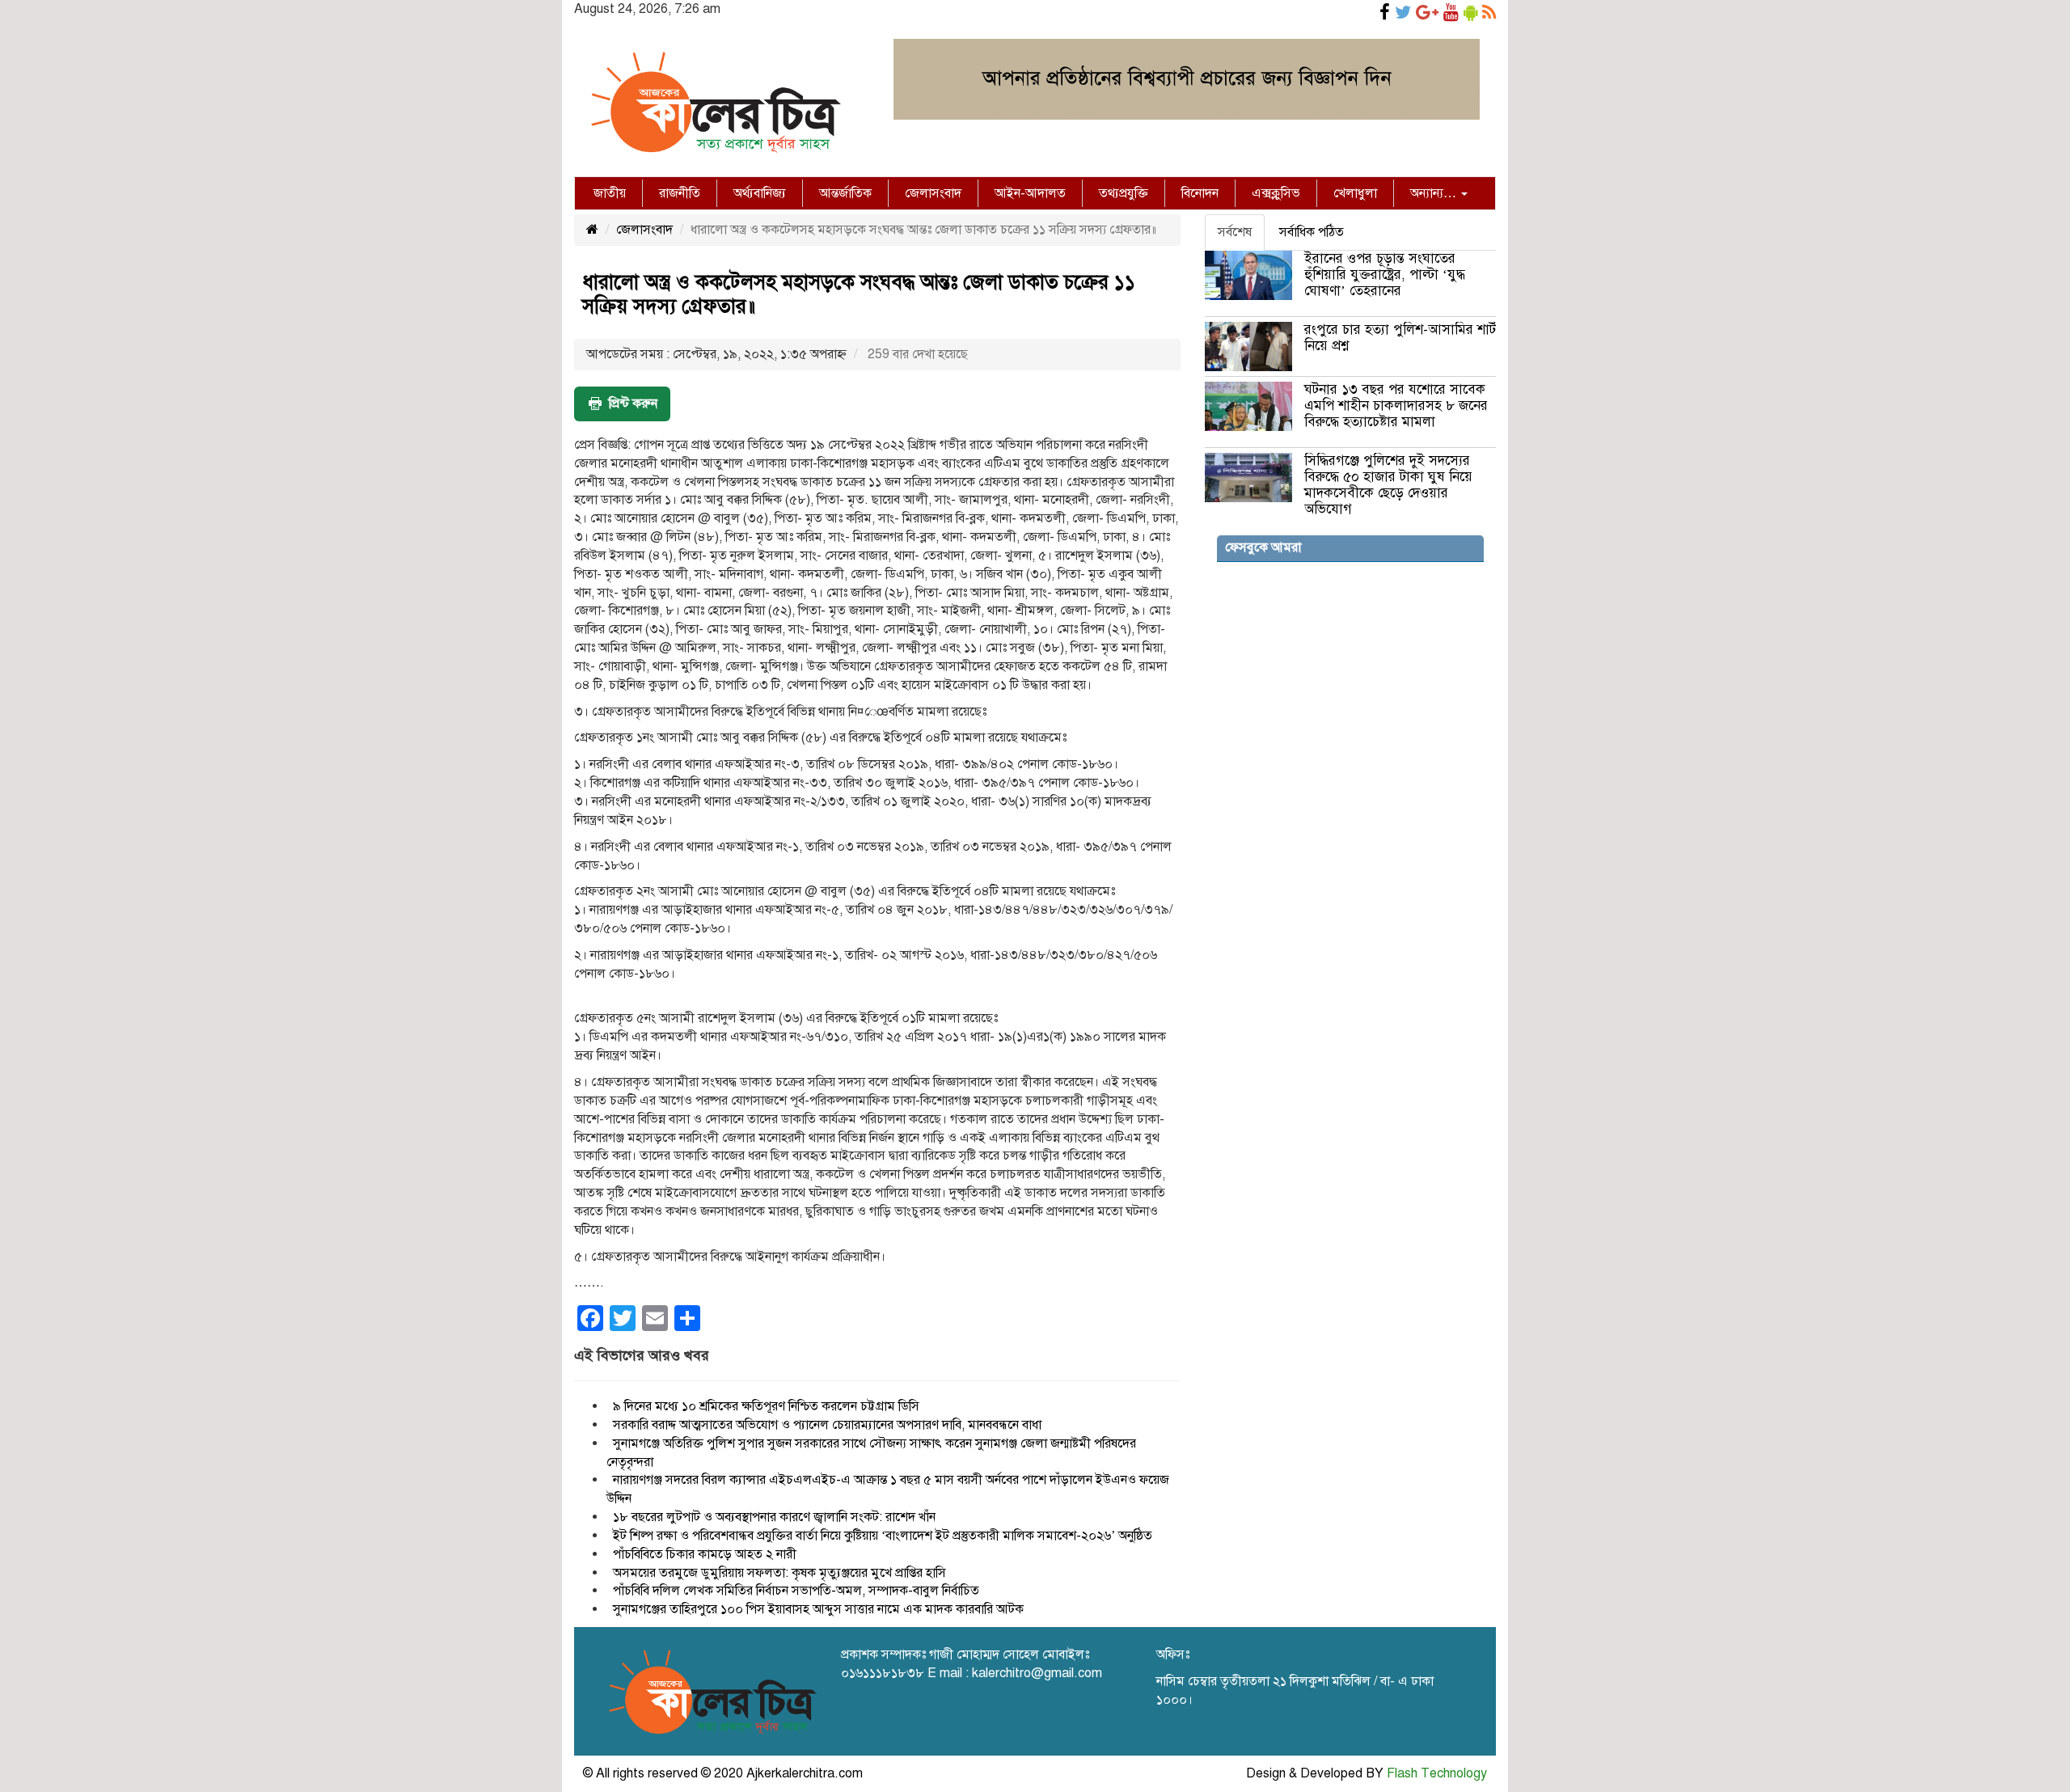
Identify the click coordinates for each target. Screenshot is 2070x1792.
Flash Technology (1437, 1773)
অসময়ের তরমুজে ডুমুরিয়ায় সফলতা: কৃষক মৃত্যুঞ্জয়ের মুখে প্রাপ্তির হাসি (779, 1573)
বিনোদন (1200, 193)
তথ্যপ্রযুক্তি (1124, 193)
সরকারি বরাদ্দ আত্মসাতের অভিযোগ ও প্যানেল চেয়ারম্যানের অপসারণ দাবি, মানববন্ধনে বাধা (827, 1425)
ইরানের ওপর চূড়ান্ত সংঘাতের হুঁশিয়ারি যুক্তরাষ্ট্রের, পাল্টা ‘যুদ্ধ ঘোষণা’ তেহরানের (1385, 275)
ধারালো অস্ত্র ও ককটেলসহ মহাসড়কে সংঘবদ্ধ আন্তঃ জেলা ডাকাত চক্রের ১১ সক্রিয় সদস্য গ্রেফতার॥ (859, 294)
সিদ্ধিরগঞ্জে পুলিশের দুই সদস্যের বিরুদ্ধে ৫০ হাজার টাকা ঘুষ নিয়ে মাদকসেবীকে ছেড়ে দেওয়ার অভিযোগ (1388, 485)
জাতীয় (610, 193)
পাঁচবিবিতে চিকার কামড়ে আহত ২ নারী (705, 1554)
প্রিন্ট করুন (633, 404)
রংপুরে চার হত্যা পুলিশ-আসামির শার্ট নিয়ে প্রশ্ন (1400, 338)
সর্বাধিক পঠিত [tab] (1312, 232)
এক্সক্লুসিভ (1276, 193)
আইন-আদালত (1030, 193)
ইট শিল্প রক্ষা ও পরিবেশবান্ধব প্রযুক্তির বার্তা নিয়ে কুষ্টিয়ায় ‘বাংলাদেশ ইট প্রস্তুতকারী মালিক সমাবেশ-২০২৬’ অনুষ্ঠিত (883, 1536)
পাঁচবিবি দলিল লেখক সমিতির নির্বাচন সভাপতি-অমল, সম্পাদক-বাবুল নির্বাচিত (796, 1591)
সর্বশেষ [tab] (1235, 232)
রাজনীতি (680, 193)
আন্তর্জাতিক (845, 193)
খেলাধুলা (1355, 193)
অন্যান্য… (1435, 193)
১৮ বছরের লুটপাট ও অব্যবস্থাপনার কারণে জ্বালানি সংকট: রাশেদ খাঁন (774, 1517)
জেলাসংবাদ (933, 193)
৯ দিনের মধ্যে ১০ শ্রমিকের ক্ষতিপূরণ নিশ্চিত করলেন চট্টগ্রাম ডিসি (766, 1406)
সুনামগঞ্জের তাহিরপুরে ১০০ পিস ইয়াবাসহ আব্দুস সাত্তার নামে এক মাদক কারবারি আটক (818, 1609)
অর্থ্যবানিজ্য (760, 193)
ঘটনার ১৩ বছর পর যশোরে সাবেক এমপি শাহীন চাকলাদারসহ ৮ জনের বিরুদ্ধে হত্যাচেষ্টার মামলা (1396, 406)
